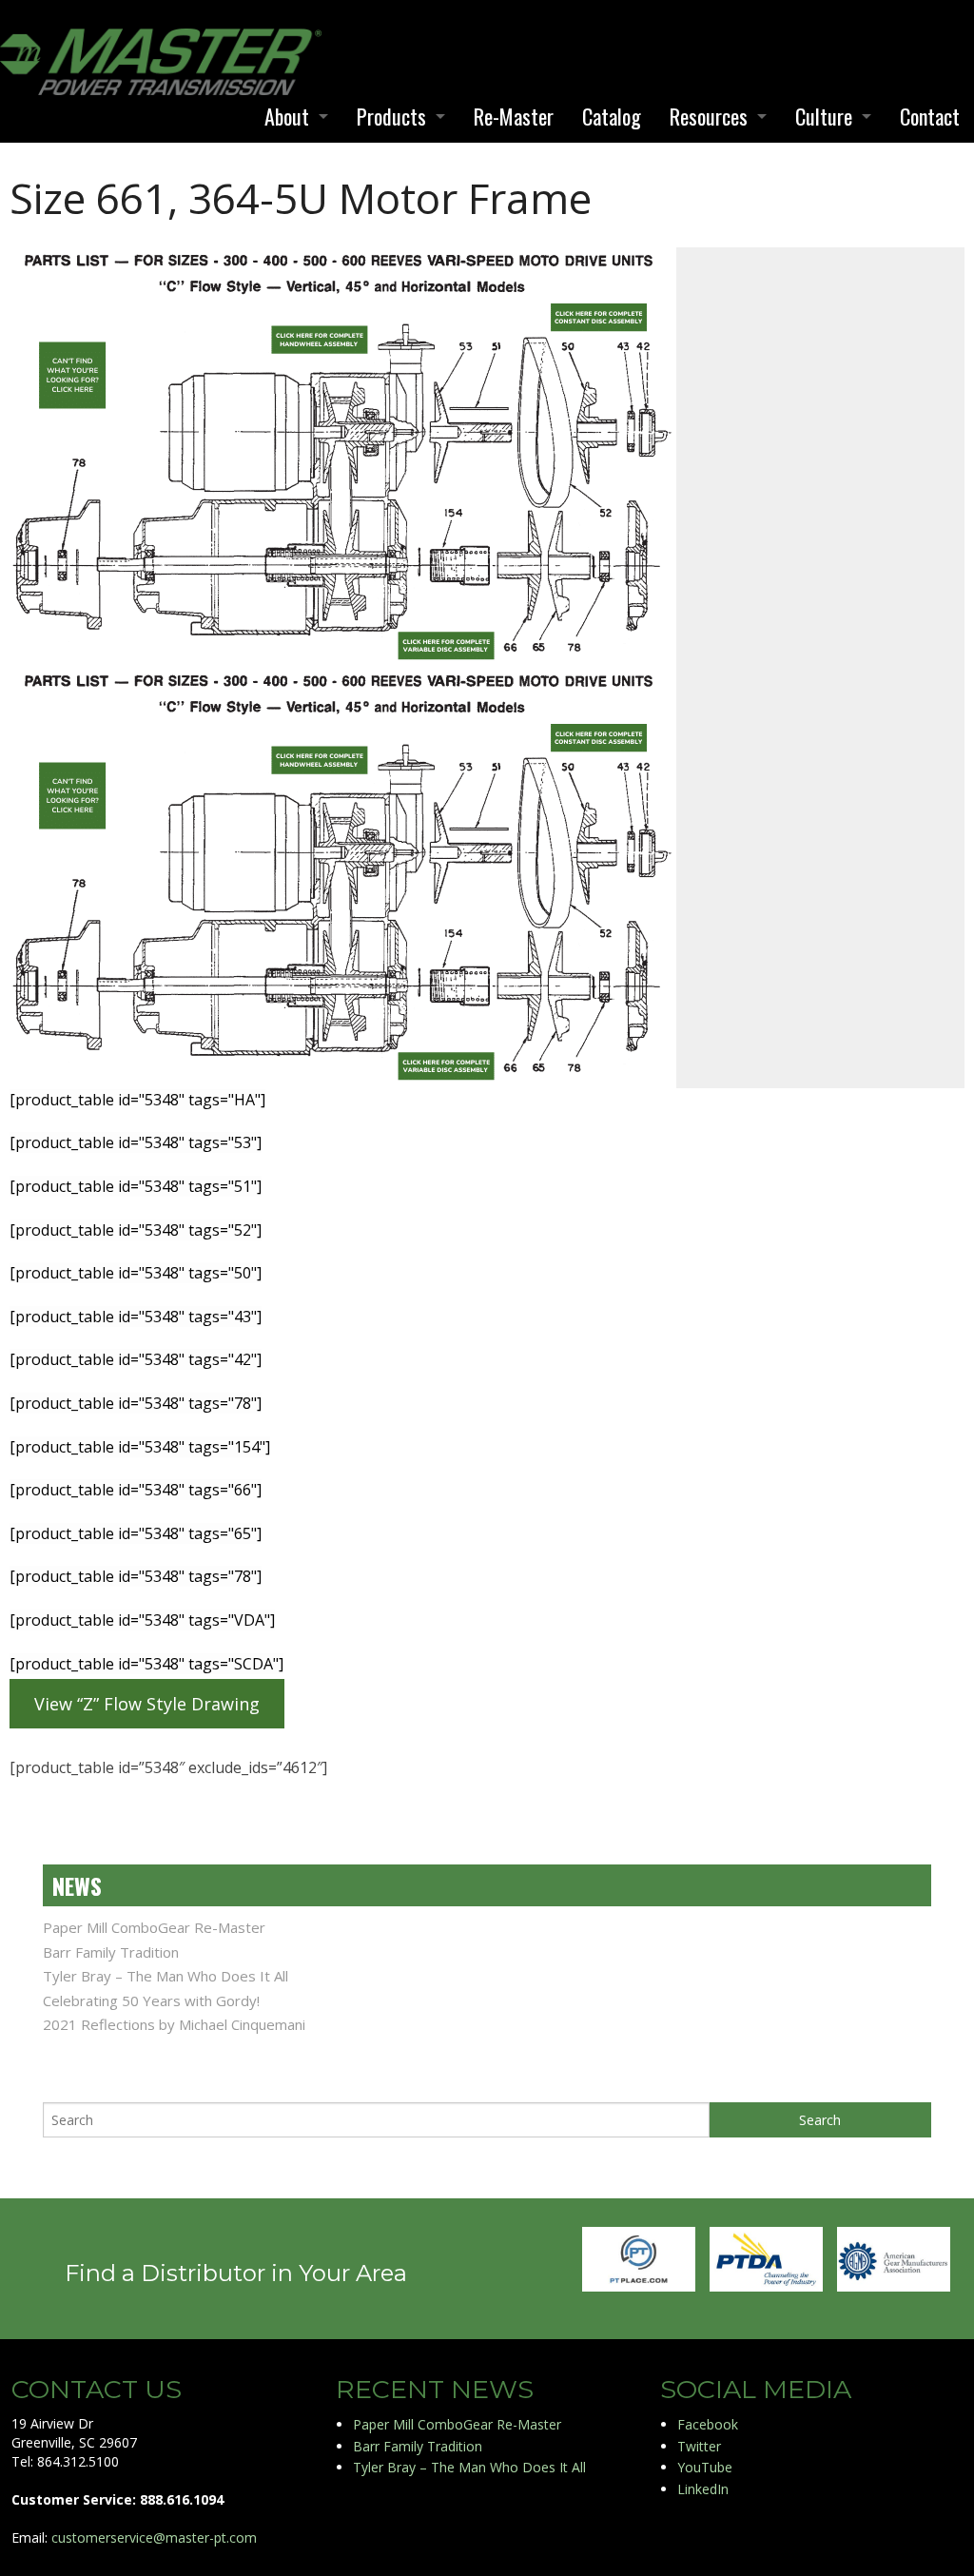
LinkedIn (703, 2489)
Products (391, 116)
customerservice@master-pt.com (154, 2537)
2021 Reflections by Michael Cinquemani (174, 2024)
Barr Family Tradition (111, 1952)
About (287, 116)
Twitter (699, 2446)
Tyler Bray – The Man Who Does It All (166, 1976)
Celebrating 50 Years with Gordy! (151, 2000)
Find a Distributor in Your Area (236, 2273)
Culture (824, 116)
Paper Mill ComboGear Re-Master (154, 1927)
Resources (709, 116)
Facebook (708, 2424)
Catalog (612, 116)
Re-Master (514, 116)
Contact (930, 116)
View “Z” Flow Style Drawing (147, 1704)
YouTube (705, 2467)
